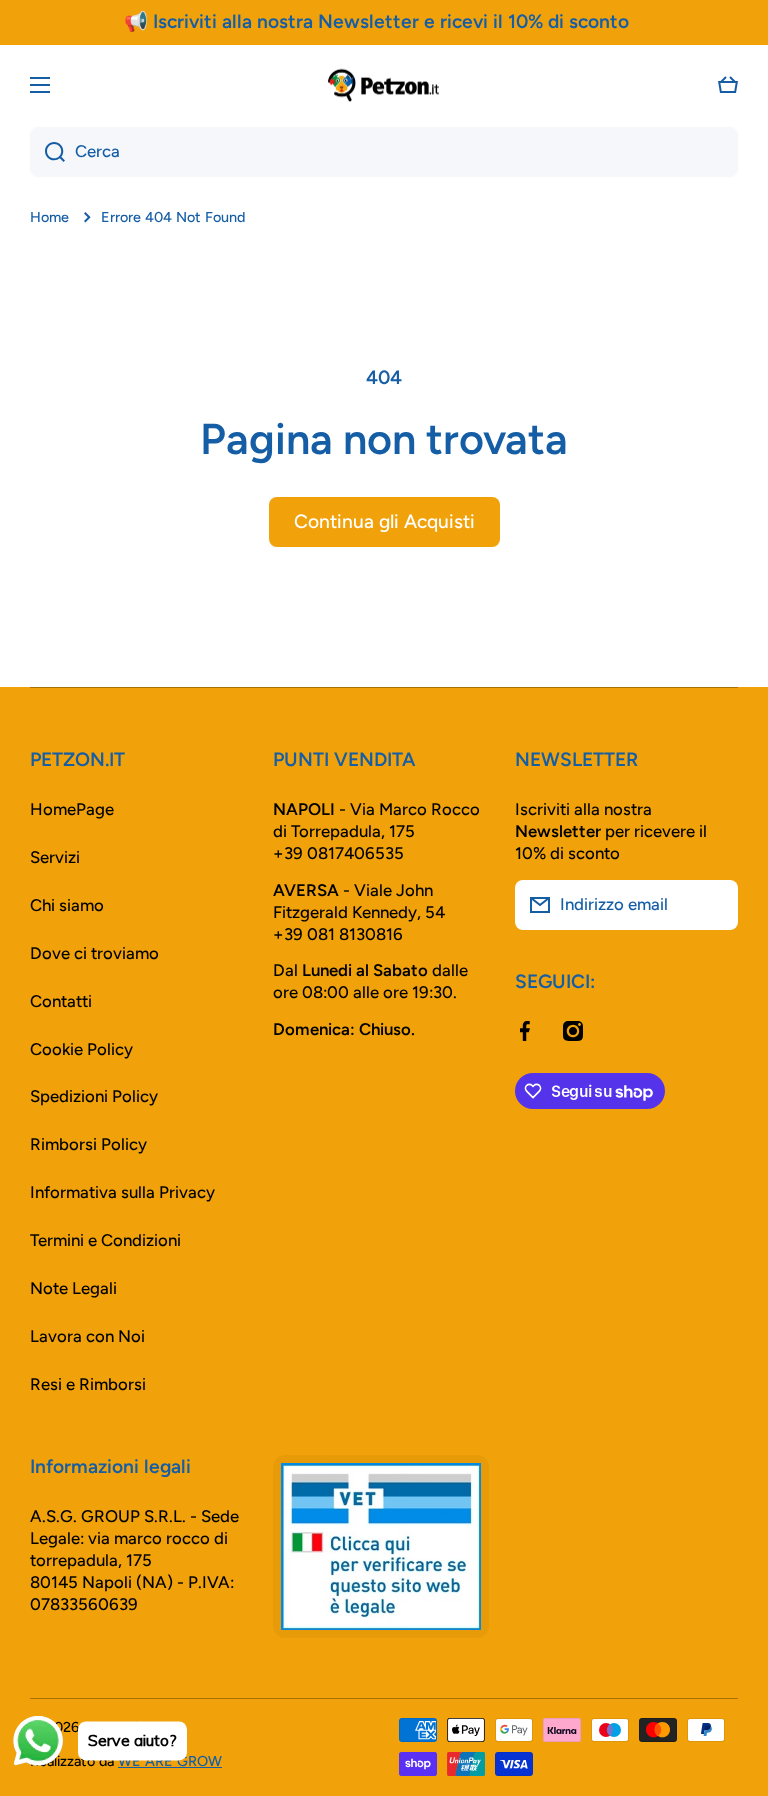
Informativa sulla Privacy (122, 1192)
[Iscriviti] (713, 905)
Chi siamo (67, 905)
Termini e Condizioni (105, 1240)
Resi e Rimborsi (88, 1384)
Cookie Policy (81, 1049)
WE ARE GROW (170, 1761)
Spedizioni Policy (94, 1096)
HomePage (72, 809)
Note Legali (73, 1288)
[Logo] (384, 85)
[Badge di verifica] (381, 1546)
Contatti (61, 1001)
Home (49, 217)
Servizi (55, 857)
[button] (728, 85)
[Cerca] (47, 152)
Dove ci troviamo (94, 953)
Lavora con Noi (87, 1336)
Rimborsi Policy (88, 1144)
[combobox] (384, 152)
